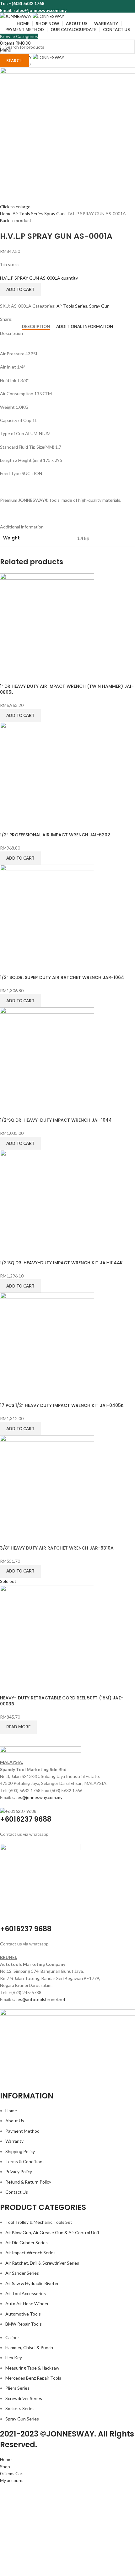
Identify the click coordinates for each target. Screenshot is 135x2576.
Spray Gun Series (22, 2419)
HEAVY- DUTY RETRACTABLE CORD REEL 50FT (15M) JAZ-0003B (62, 1701)
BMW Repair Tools (24, 2324)
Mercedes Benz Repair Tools (33, 2378)
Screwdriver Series (24, 2398)
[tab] (36, 327)
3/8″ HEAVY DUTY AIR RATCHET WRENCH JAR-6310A (57, 1548)
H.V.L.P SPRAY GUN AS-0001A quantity (39, 278)
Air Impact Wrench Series (30, 2253)
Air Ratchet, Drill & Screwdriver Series (42, 2263)
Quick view (8, 675)
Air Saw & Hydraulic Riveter (32, 2283)
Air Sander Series (22, 2273)
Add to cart (20, 289)
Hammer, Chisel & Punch (29, 2347)
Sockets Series (20, 2408)
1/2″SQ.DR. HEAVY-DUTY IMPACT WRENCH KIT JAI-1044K (61, 1263)
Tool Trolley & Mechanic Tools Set (39, 2222)
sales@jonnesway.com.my (37, 1797)
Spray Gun (55, 213)
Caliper (12, 2337)
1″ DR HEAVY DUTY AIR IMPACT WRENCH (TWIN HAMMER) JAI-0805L (67, 689)
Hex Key (14, 2357)
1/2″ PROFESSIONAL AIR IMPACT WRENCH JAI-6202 (55, 835)
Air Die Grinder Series (27, 2242)
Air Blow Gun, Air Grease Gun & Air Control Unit (52, 2232)
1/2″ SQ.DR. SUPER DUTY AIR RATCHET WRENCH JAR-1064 (62, 977)
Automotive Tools (23, 2314)
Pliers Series (17, 2388)
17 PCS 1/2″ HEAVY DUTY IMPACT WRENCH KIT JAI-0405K (62, 1405)
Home (6, 213)
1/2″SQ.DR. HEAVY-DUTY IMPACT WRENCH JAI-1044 (56, 1120)
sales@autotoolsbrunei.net (39, 1999)
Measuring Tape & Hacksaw (32, 2368)
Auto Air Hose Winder (27, 2303)
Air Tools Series (28, 213)
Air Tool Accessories (26, 2293)
